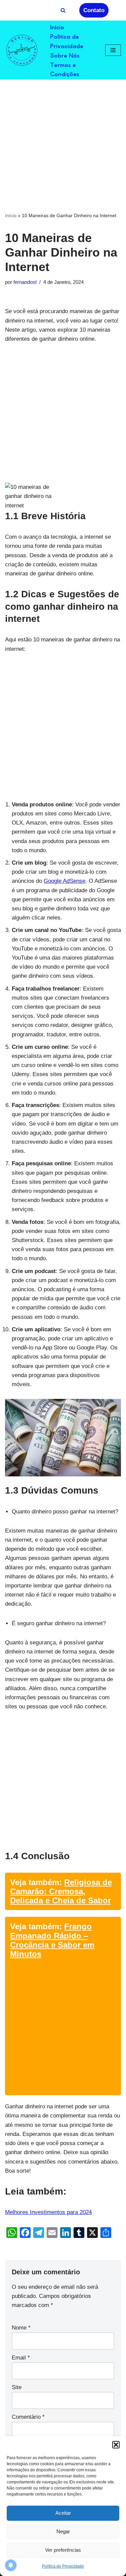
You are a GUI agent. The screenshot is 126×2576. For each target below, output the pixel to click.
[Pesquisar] (63, 10)
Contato (94, 10)
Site (17, 2387)
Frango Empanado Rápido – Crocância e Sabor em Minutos (52, 1940)
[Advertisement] (63, 145)
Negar (63, 2531)
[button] (116, 2445)
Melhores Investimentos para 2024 (48, 2212)
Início (57, 27)
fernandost (25, 282)
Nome (21, 2328)
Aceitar (63, 2513)
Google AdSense (65, 881)
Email (21, 2358)
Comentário (28, 2417)
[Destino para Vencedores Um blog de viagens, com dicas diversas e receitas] (22, 50)
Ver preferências (63, 2550)
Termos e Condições (65, 69)
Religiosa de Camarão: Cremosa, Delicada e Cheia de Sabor (61, 1891)
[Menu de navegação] (113, 50)
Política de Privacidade (63, 2566)
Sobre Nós (65, 55)
